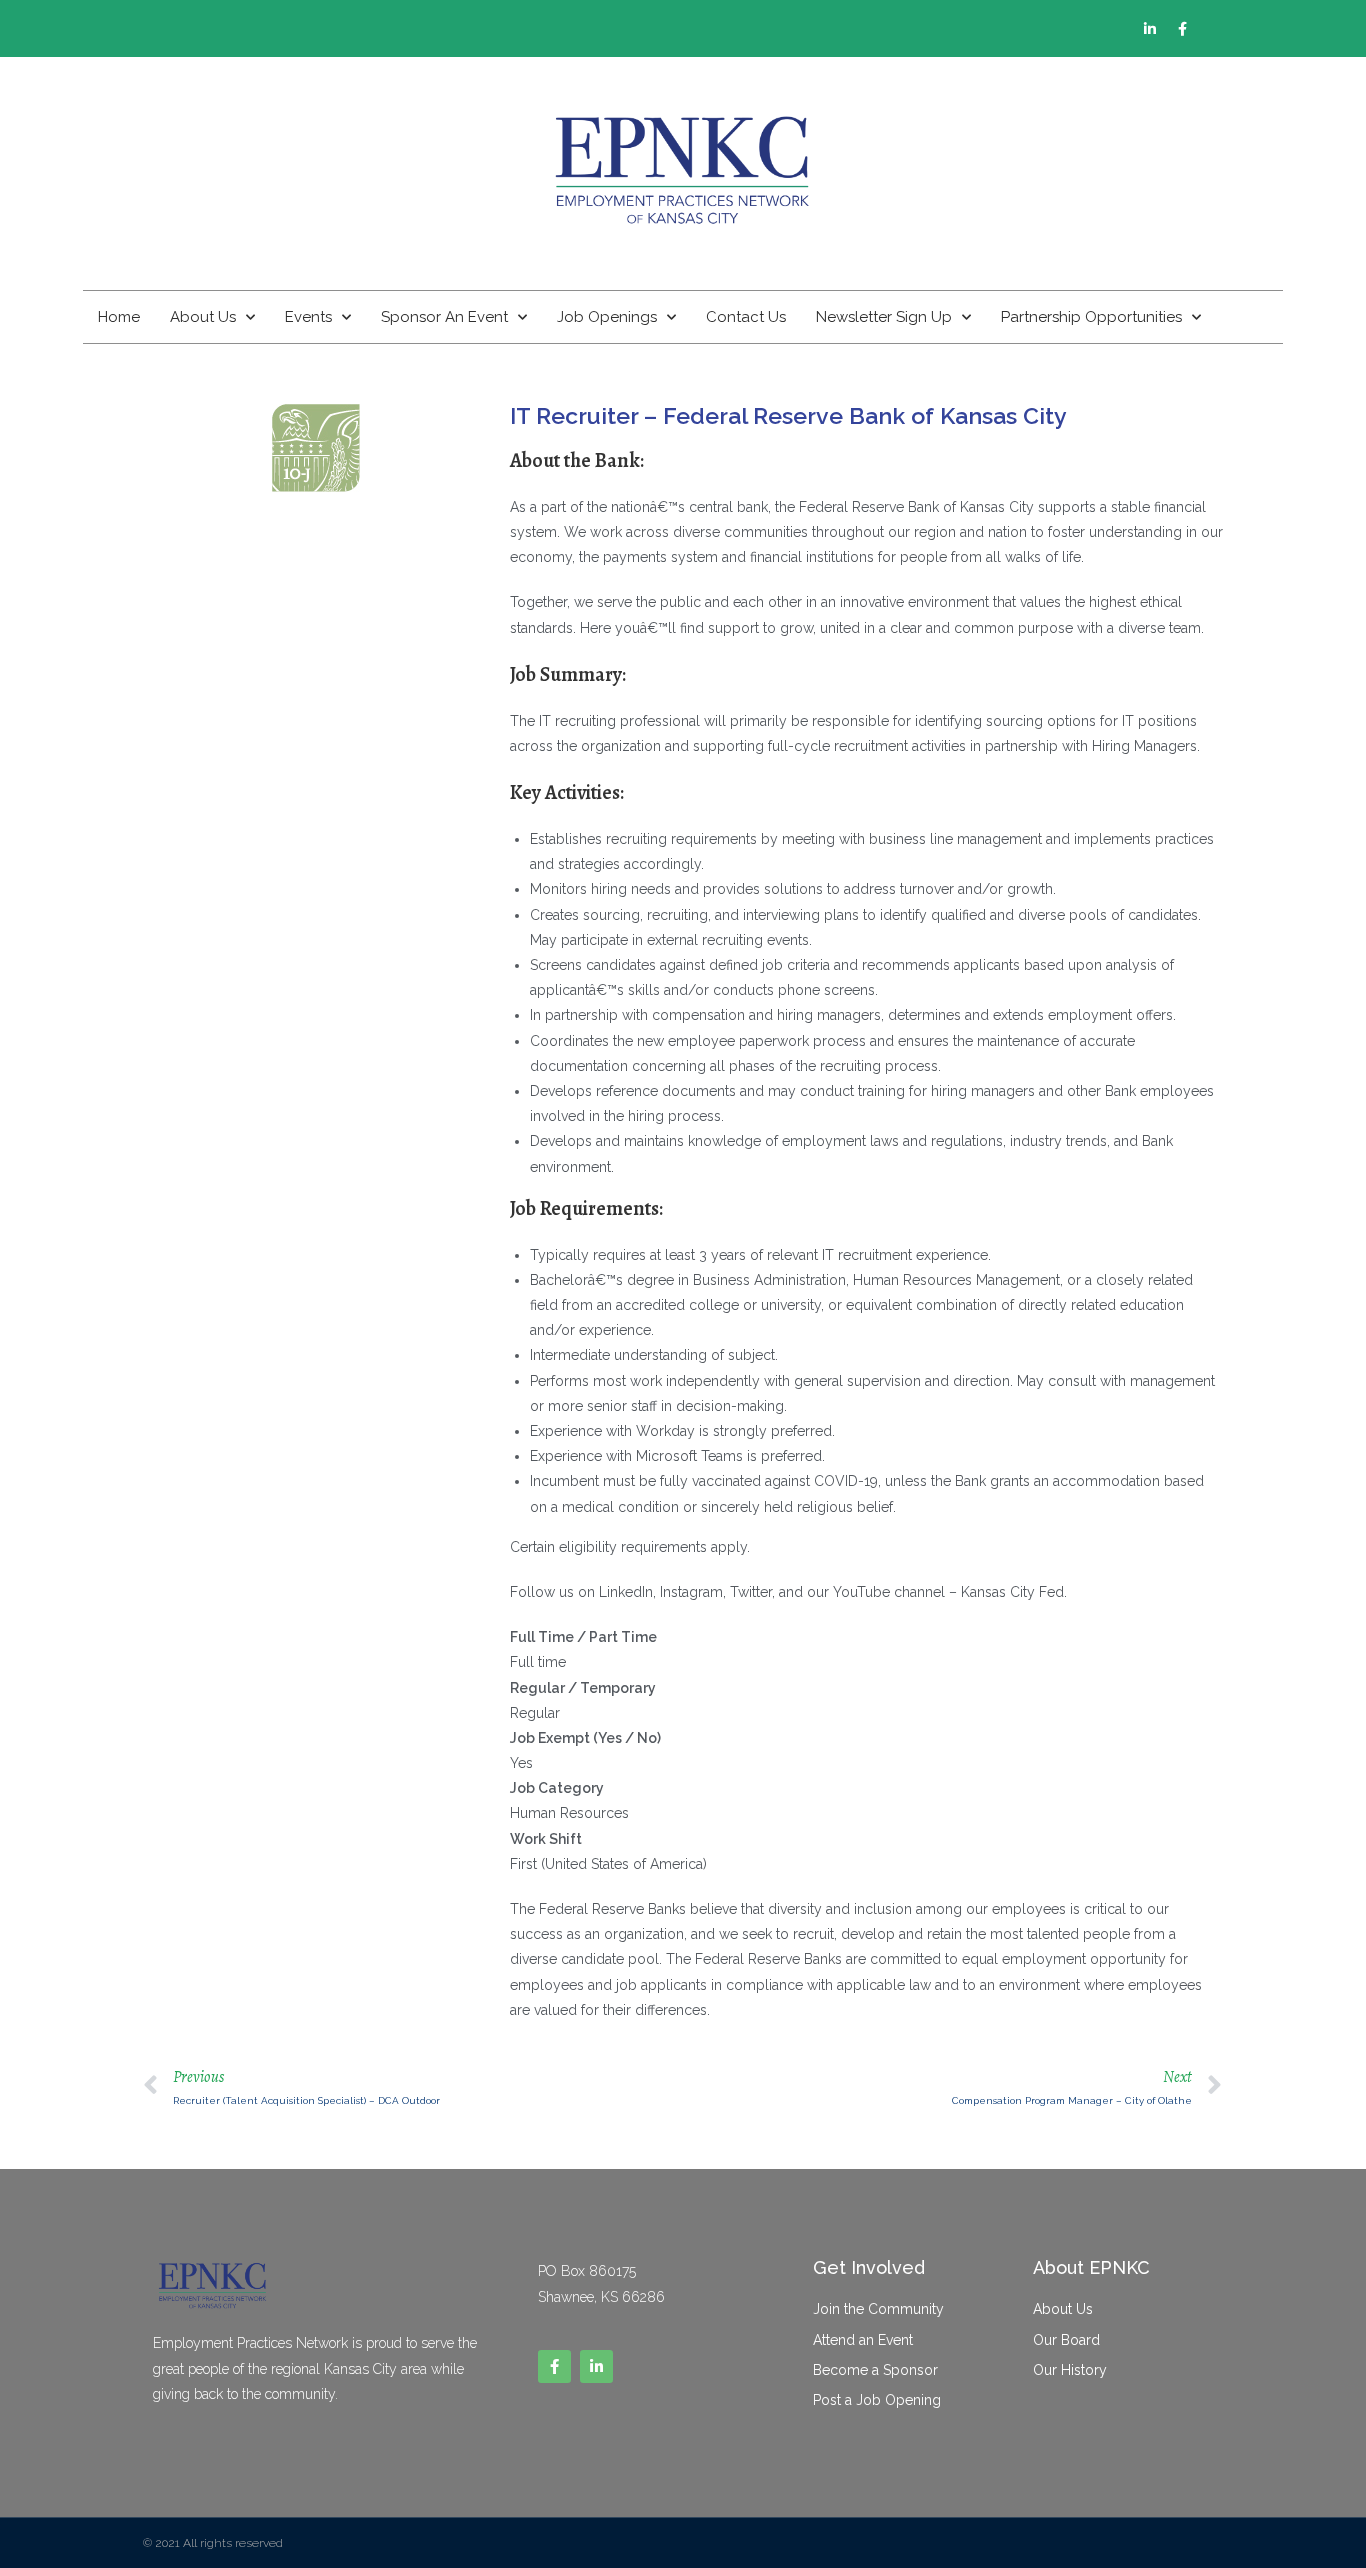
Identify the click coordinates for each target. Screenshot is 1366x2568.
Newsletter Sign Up (884, 317)
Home (119, 317)
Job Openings (607, 317)
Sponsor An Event (444, 317)
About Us (203, 317)
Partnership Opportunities (1091, 317)
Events (308, 317)
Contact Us (746, 317)
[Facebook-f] (1183, 29)
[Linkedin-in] (1150, 29)
